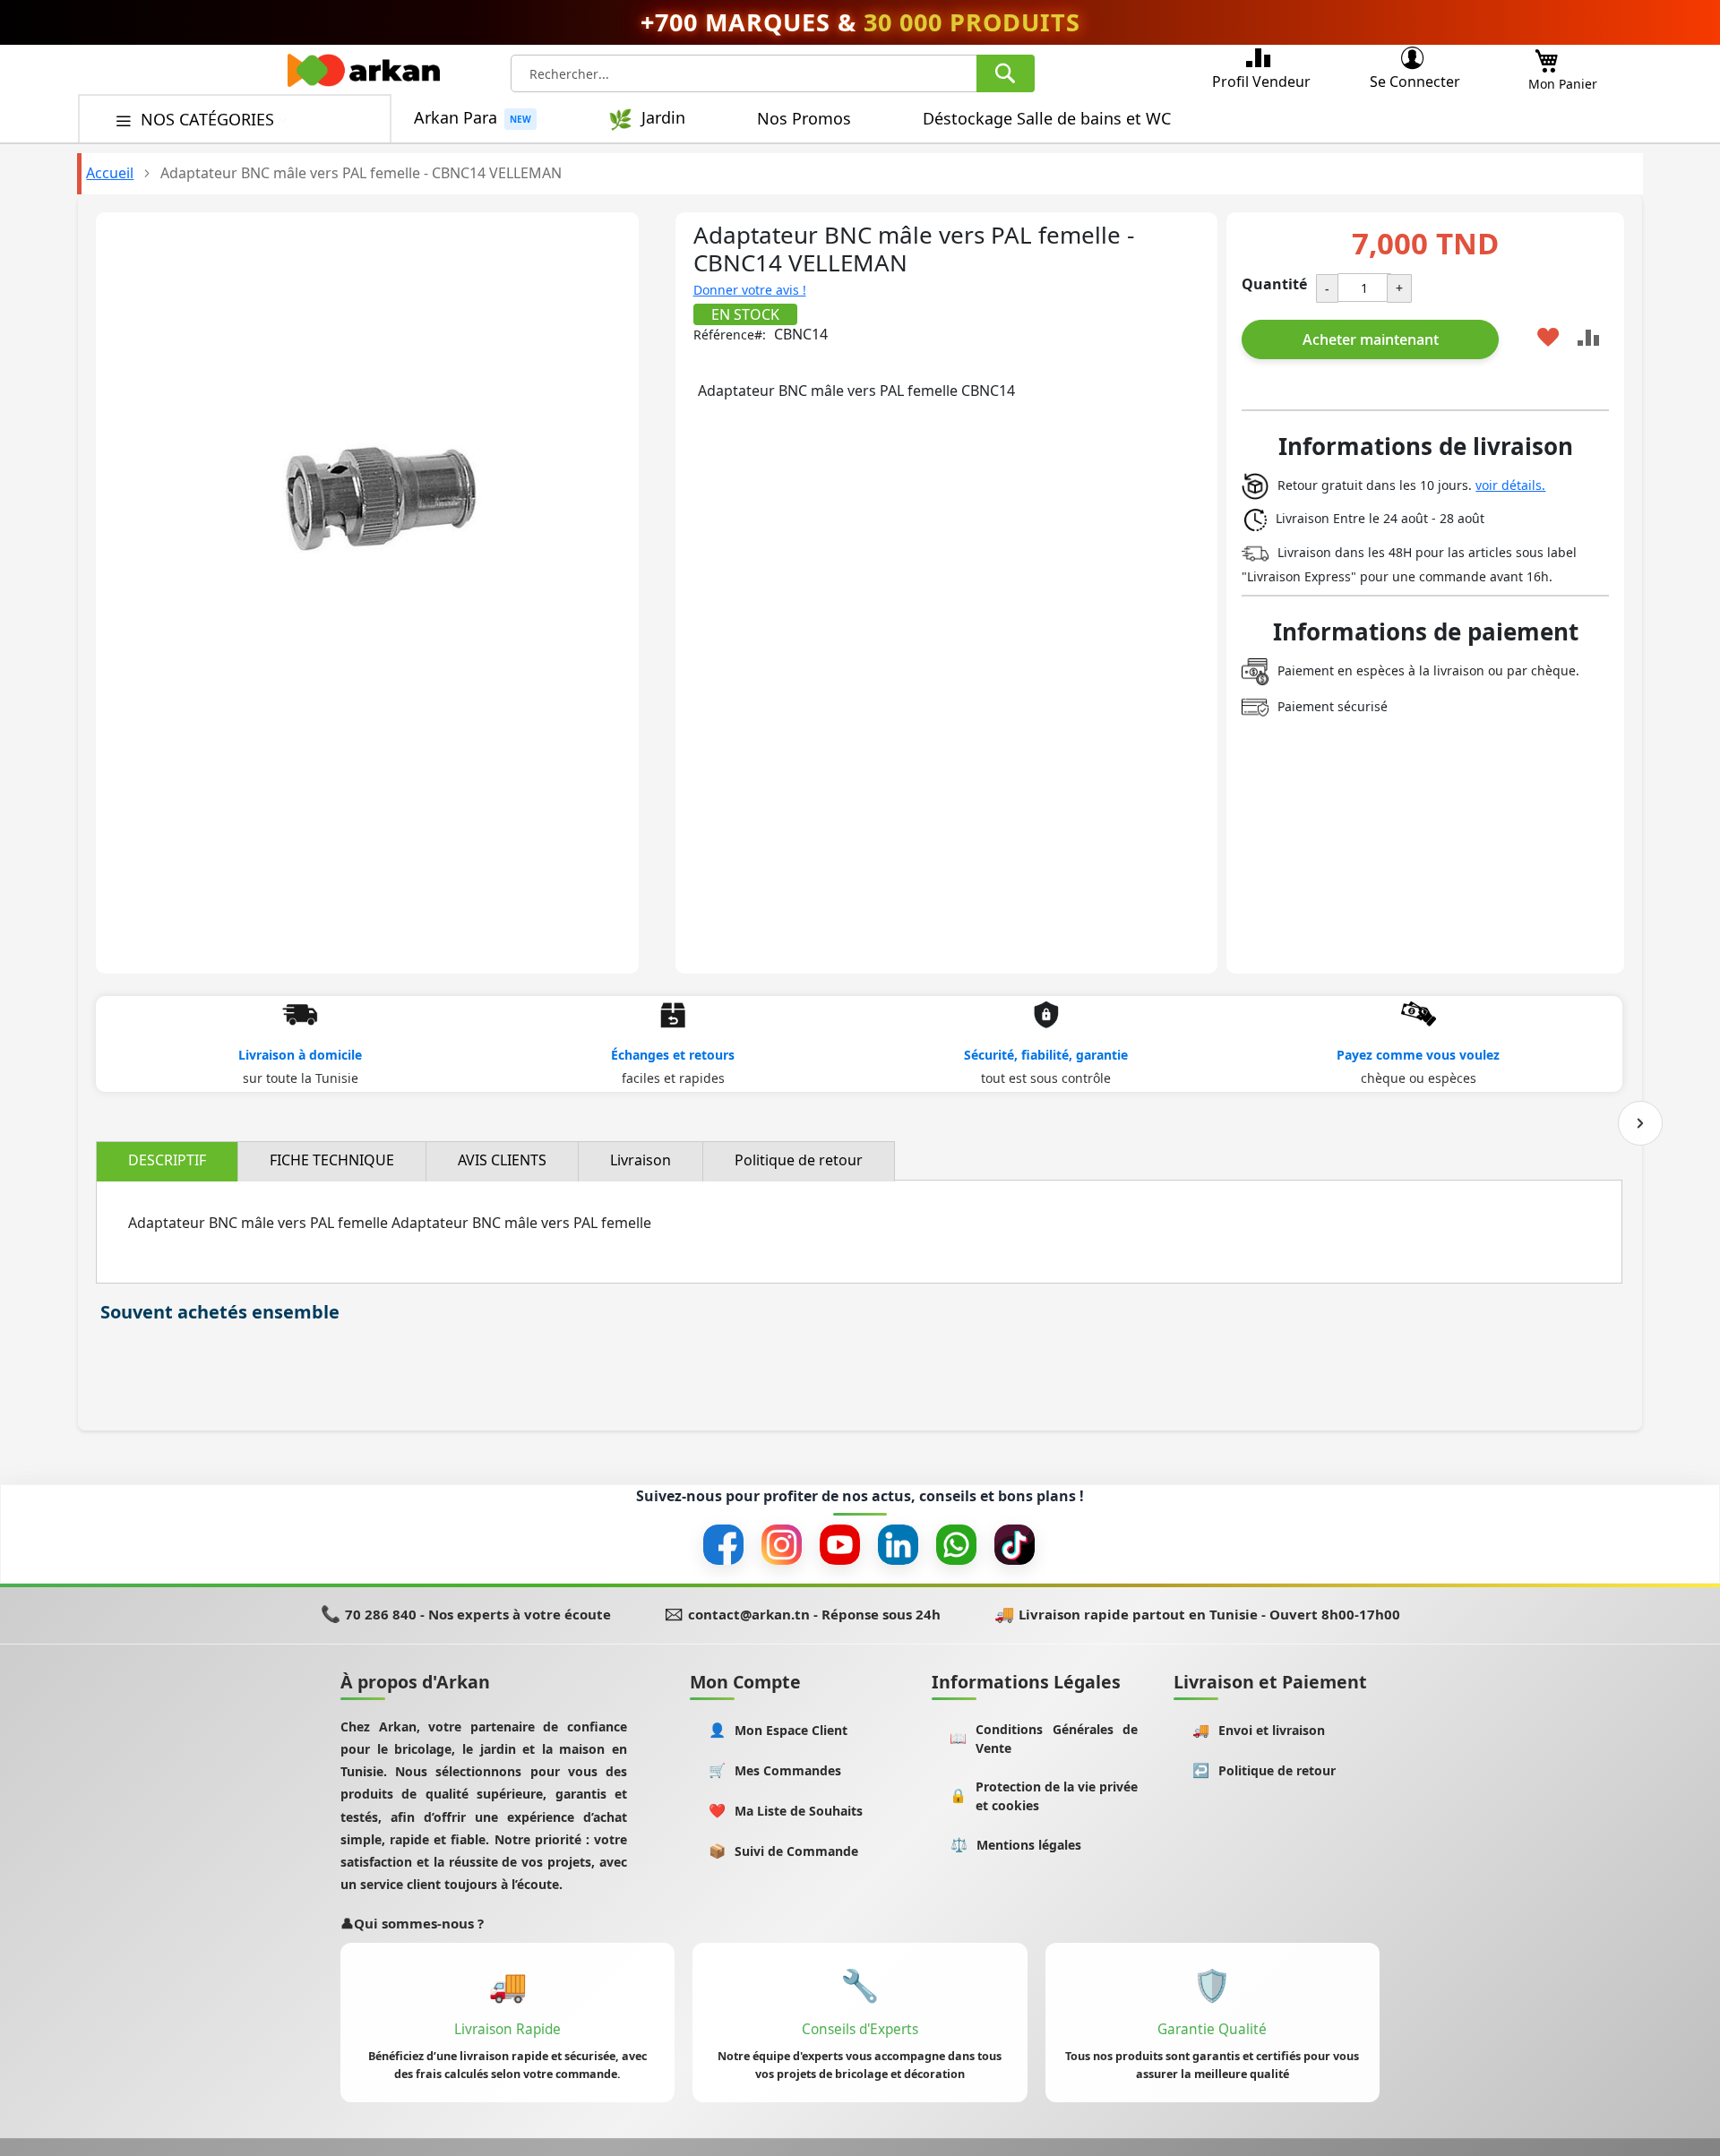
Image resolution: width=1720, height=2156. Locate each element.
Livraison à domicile (300, 1055)
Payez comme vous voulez (1418, 1055)
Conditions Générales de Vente (1044, 1739)
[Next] (1640, 1123)
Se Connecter (1415, 82)
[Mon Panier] (1546, 56)
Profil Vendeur (1261, 82)
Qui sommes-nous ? (412, 1923)
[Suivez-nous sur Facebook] (723, 1545)
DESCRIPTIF (167, 1160)
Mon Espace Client (778, 1730)
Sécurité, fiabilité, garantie (1046, 1055)
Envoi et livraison (1259, 1730)
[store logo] (364, 75)
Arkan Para (456, 118)
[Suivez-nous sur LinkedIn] (898, 1545)
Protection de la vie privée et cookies (1044, 1796)
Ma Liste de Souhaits (786, 1811)
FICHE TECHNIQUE (332, 1160)
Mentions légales (1016, 1845)
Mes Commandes (775, 1770)
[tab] (167, 1161)
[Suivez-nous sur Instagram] (782, 1545)
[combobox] (773, 73)
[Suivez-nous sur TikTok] (1015, 1545)
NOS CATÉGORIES (210, 119)
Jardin (663, 118)
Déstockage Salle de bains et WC (1047, 118)
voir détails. (1510, 485)
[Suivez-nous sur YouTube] (840, 1545)
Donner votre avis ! (750, 290)
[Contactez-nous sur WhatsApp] (956, 1545)
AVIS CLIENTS (502, 1160)
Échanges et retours (673, 1055)
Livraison (641, 1160)
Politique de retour (799, 1160)
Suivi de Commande (784, 1851)
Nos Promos (804, 118)
